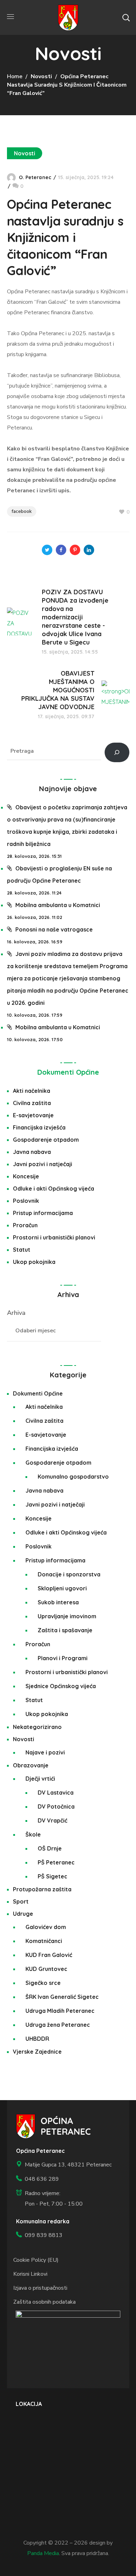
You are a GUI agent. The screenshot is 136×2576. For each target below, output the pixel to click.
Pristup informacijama (43, 1213)
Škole (33, 1834)
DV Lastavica (56, 1793)
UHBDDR (37, 2039)
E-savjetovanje (33, 1115)
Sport (21, 1901)
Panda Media (43, 2553)
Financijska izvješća (39, 1127)
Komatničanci (44, 1941)
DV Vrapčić (52, 1820)
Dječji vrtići (40, 1779)
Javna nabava (32, 1152)
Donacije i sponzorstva (69, 1574)
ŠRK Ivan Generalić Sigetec (62, 1997)
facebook (22, 511)
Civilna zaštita (32, 1103)
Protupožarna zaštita (42, 1889)
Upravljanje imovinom (67, 1616)
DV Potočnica (56, 1806)
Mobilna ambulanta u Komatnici (58, 905)
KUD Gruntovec (46, 1969)
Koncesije (26, 1176)
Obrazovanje (31, 1765)
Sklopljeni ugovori (62, 1588)
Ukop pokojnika (34, 1262)
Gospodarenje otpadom (46, 1140)
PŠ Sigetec (52, 1876)
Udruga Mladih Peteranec (60, 2011)
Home (15, 76)
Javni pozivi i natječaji (43, 1164)
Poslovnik (26, 1201)
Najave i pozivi (45, 1752)
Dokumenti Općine (68, 1072)
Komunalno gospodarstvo (73, 1477)
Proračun (25, 1225)
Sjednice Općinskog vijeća (61, 1686)
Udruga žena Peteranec (58, 2025)
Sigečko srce (43, 1983)
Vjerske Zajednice (37, 2052)
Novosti (41, 76)
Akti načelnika (32, 1091)
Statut (22, 1250)
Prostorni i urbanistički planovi (54, 1237)
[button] (126, 17)
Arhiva (16, 1313)
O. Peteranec (35, 177)
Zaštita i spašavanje (65, 1630)
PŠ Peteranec (56, 1862)
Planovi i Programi (63, 1658)
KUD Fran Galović (49, 1955)
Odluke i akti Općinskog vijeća (54, 1188)
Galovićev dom (46, 1927)
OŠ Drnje (50, 1848)
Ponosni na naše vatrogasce (54, 929)
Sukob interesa (58, 1602)
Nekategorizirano (37, 1727)
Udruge (23, 1914)
